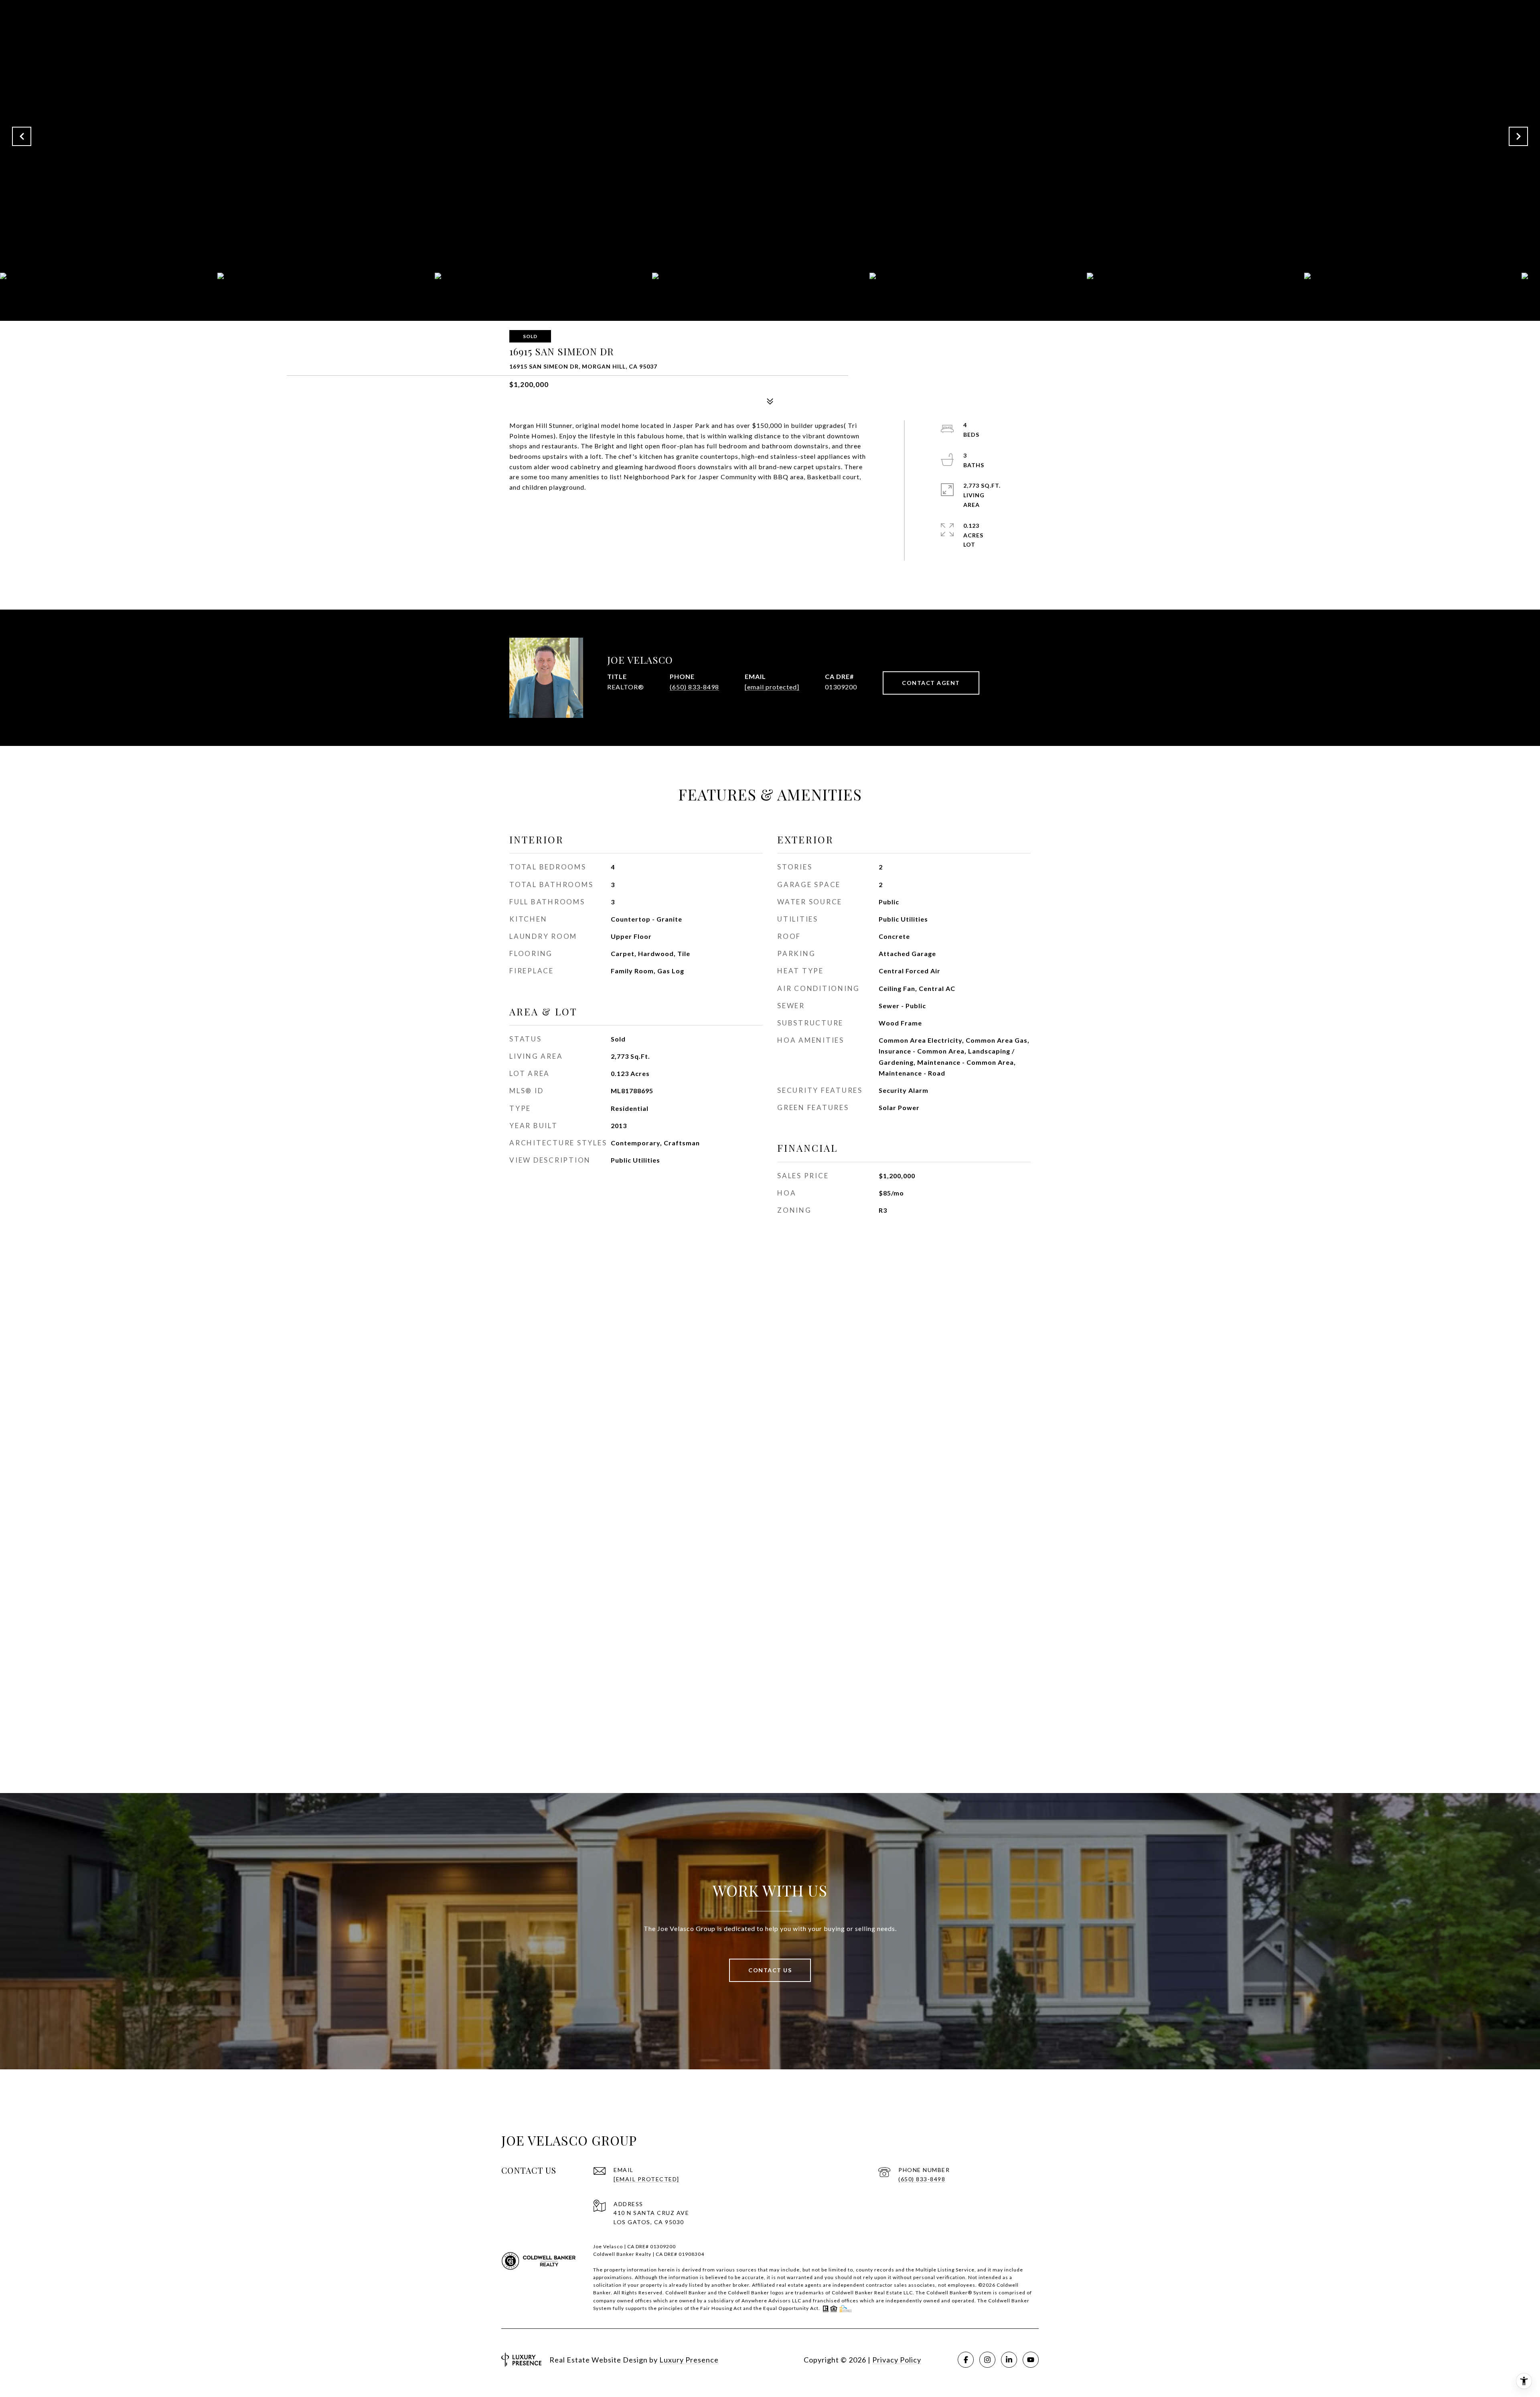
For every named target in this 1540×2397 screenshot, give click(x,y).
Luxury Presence (689, 2360)
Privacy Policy (897, 2360)
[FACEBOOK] (966, 2360)
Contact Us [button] (770, 1970)
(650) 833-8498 (694, 687)
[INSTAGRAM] (987, 2360)
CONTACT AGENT (931, 683)
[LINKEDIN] (1009, 2360)
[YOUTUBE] (1031, 2360)
